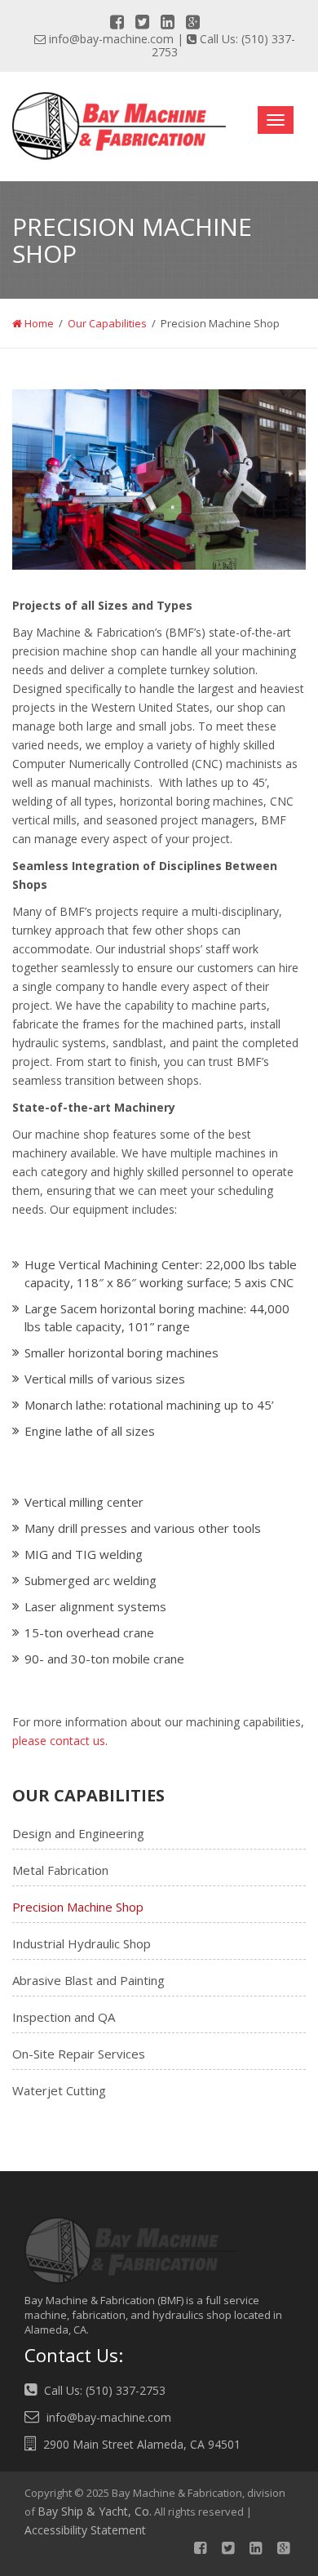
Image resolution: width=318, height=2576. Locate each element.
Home (38, 323)
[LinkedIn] (168, 22)
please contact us (59, 1741)
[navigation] (276, 120)
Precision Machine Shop (78, 1907)
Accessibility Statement (85, 2530)
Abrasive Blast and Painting (88, 1980)
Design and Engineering (78, 1833)
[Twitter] (142, 22)
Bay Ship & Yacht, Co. (95, 2511)
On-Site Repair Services (79, 2054)
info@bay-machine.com (111, 39)
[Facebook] (117, 22)
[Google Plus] (193, 22)
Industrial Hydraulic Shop (82, 1943)
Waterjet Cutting (59, 2090)
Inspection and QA (64, 2017)
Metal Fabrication (60, 1870)
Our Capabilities (107, 323)
